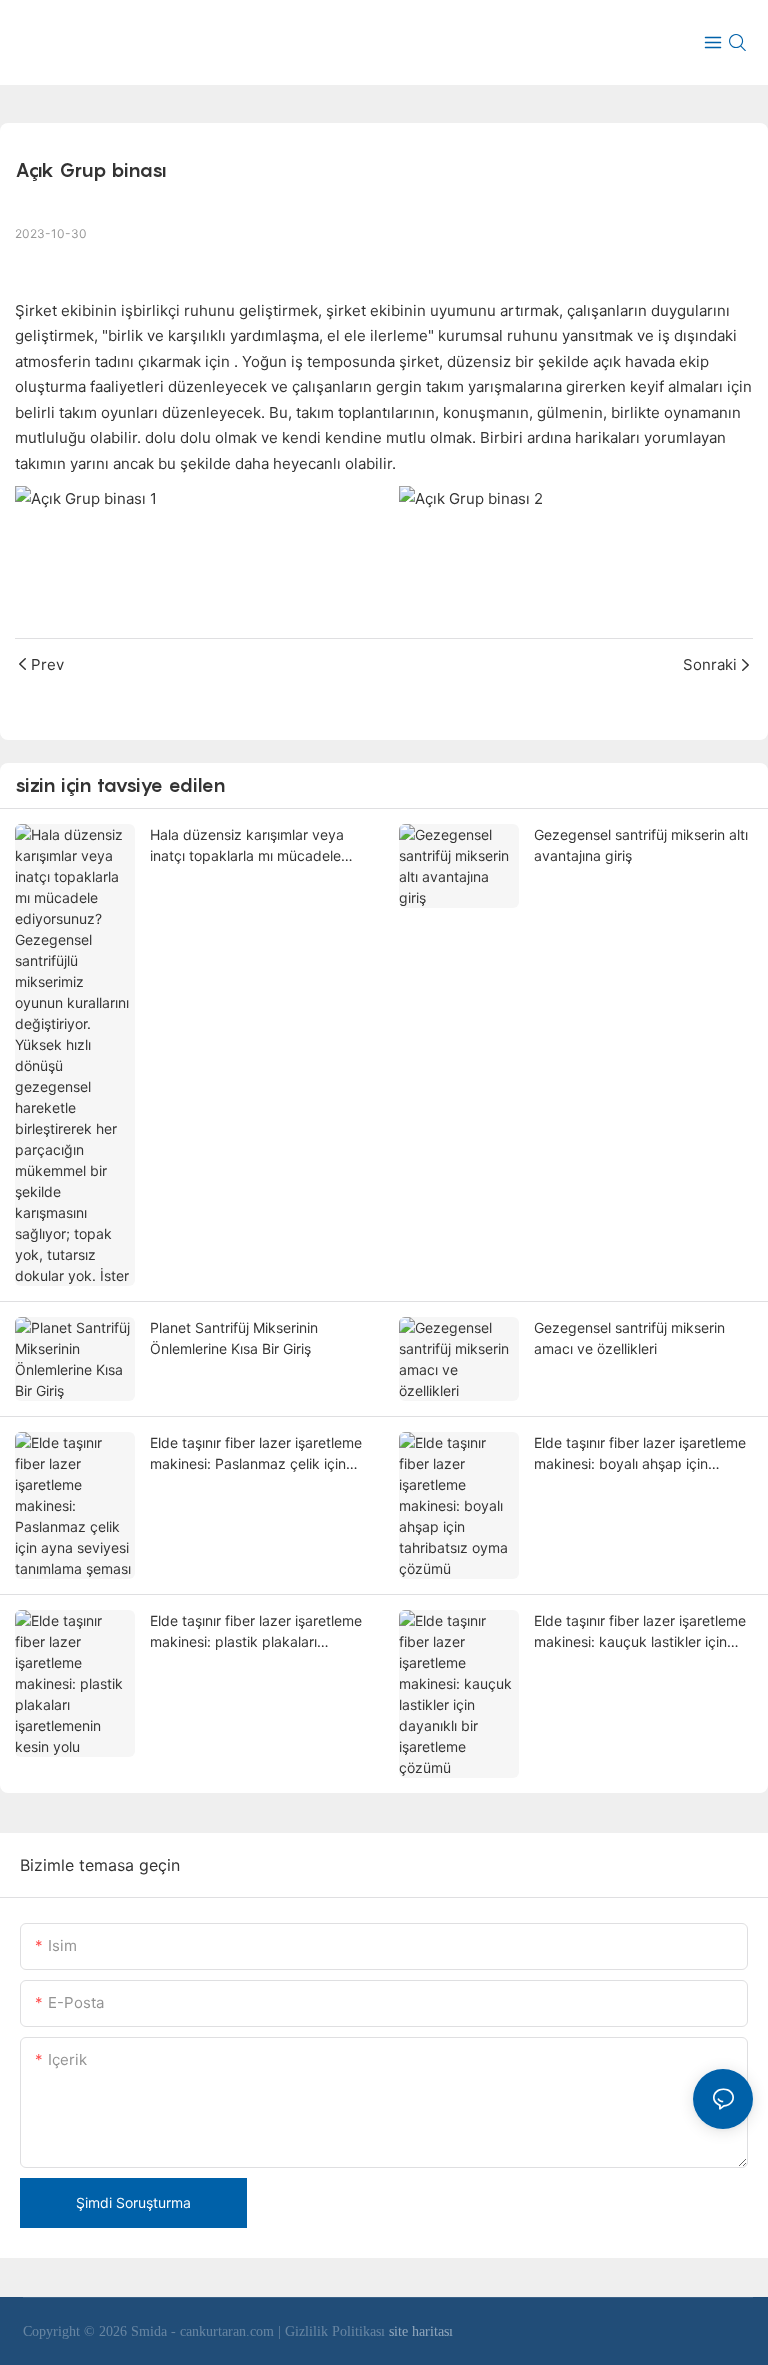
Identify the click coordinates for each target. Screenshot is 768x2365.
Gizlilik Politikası (337, 2331)
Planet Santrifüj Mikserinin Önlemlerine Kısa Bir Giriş (234, 1338)
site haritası (421, 2331)
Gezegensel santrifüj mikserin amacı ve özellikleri (629, 1338)
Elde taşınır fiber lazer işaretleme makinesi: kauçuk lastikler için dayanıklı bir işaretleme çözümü (640, 1632)
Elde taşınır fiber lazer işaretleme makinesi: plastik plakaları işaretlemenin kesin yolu (256, 1632)
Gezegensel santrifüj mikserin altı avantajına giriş (641, 845)
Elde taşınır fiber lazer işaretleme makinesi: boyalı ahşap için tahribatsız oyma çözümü (640, 1454)
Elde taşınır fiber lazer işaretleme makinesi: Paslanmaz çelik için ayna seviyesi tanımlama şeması (256, 1454)
